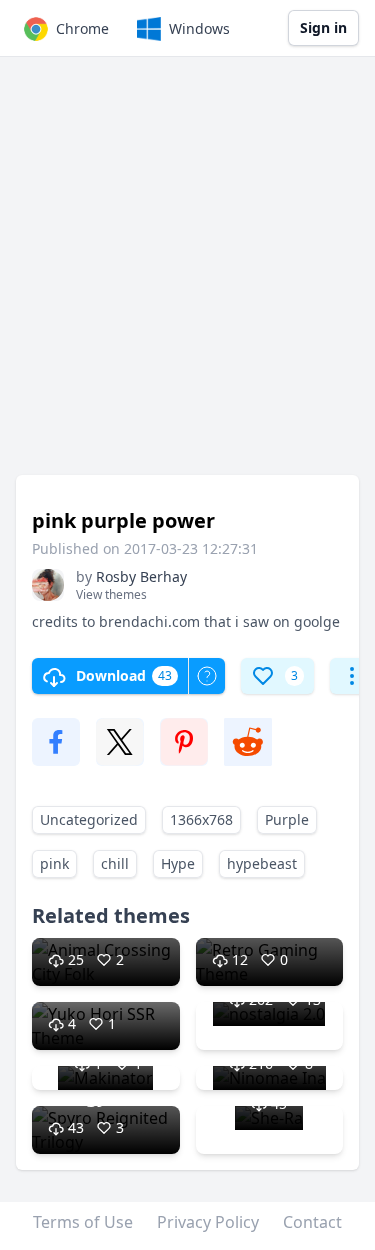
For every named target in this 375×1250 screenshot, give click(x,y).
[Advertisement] (187, 275)
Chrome (82, 28)
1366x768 (201, 819)
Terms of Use (83, 1222)
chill (115, 863)
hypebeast (262, 863)
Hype (178, 863)
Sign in (323, 27)
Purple (287, 819)
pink (54, 863)
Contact (312, 1222)
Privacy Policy (208, 1222)
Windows (199, 28)
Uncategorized (89, 819)
